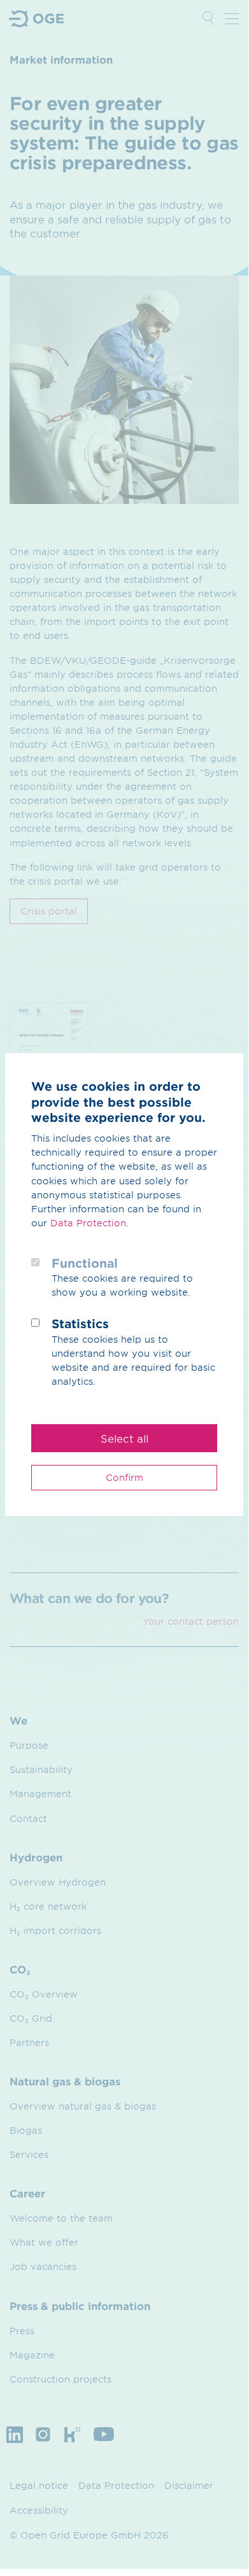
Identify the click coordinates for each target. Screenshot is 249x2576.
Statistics (80, 1324)
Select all (124, 1438)
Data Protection (88, 1223)
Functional (85, 1263)
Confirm (124, 1477)
